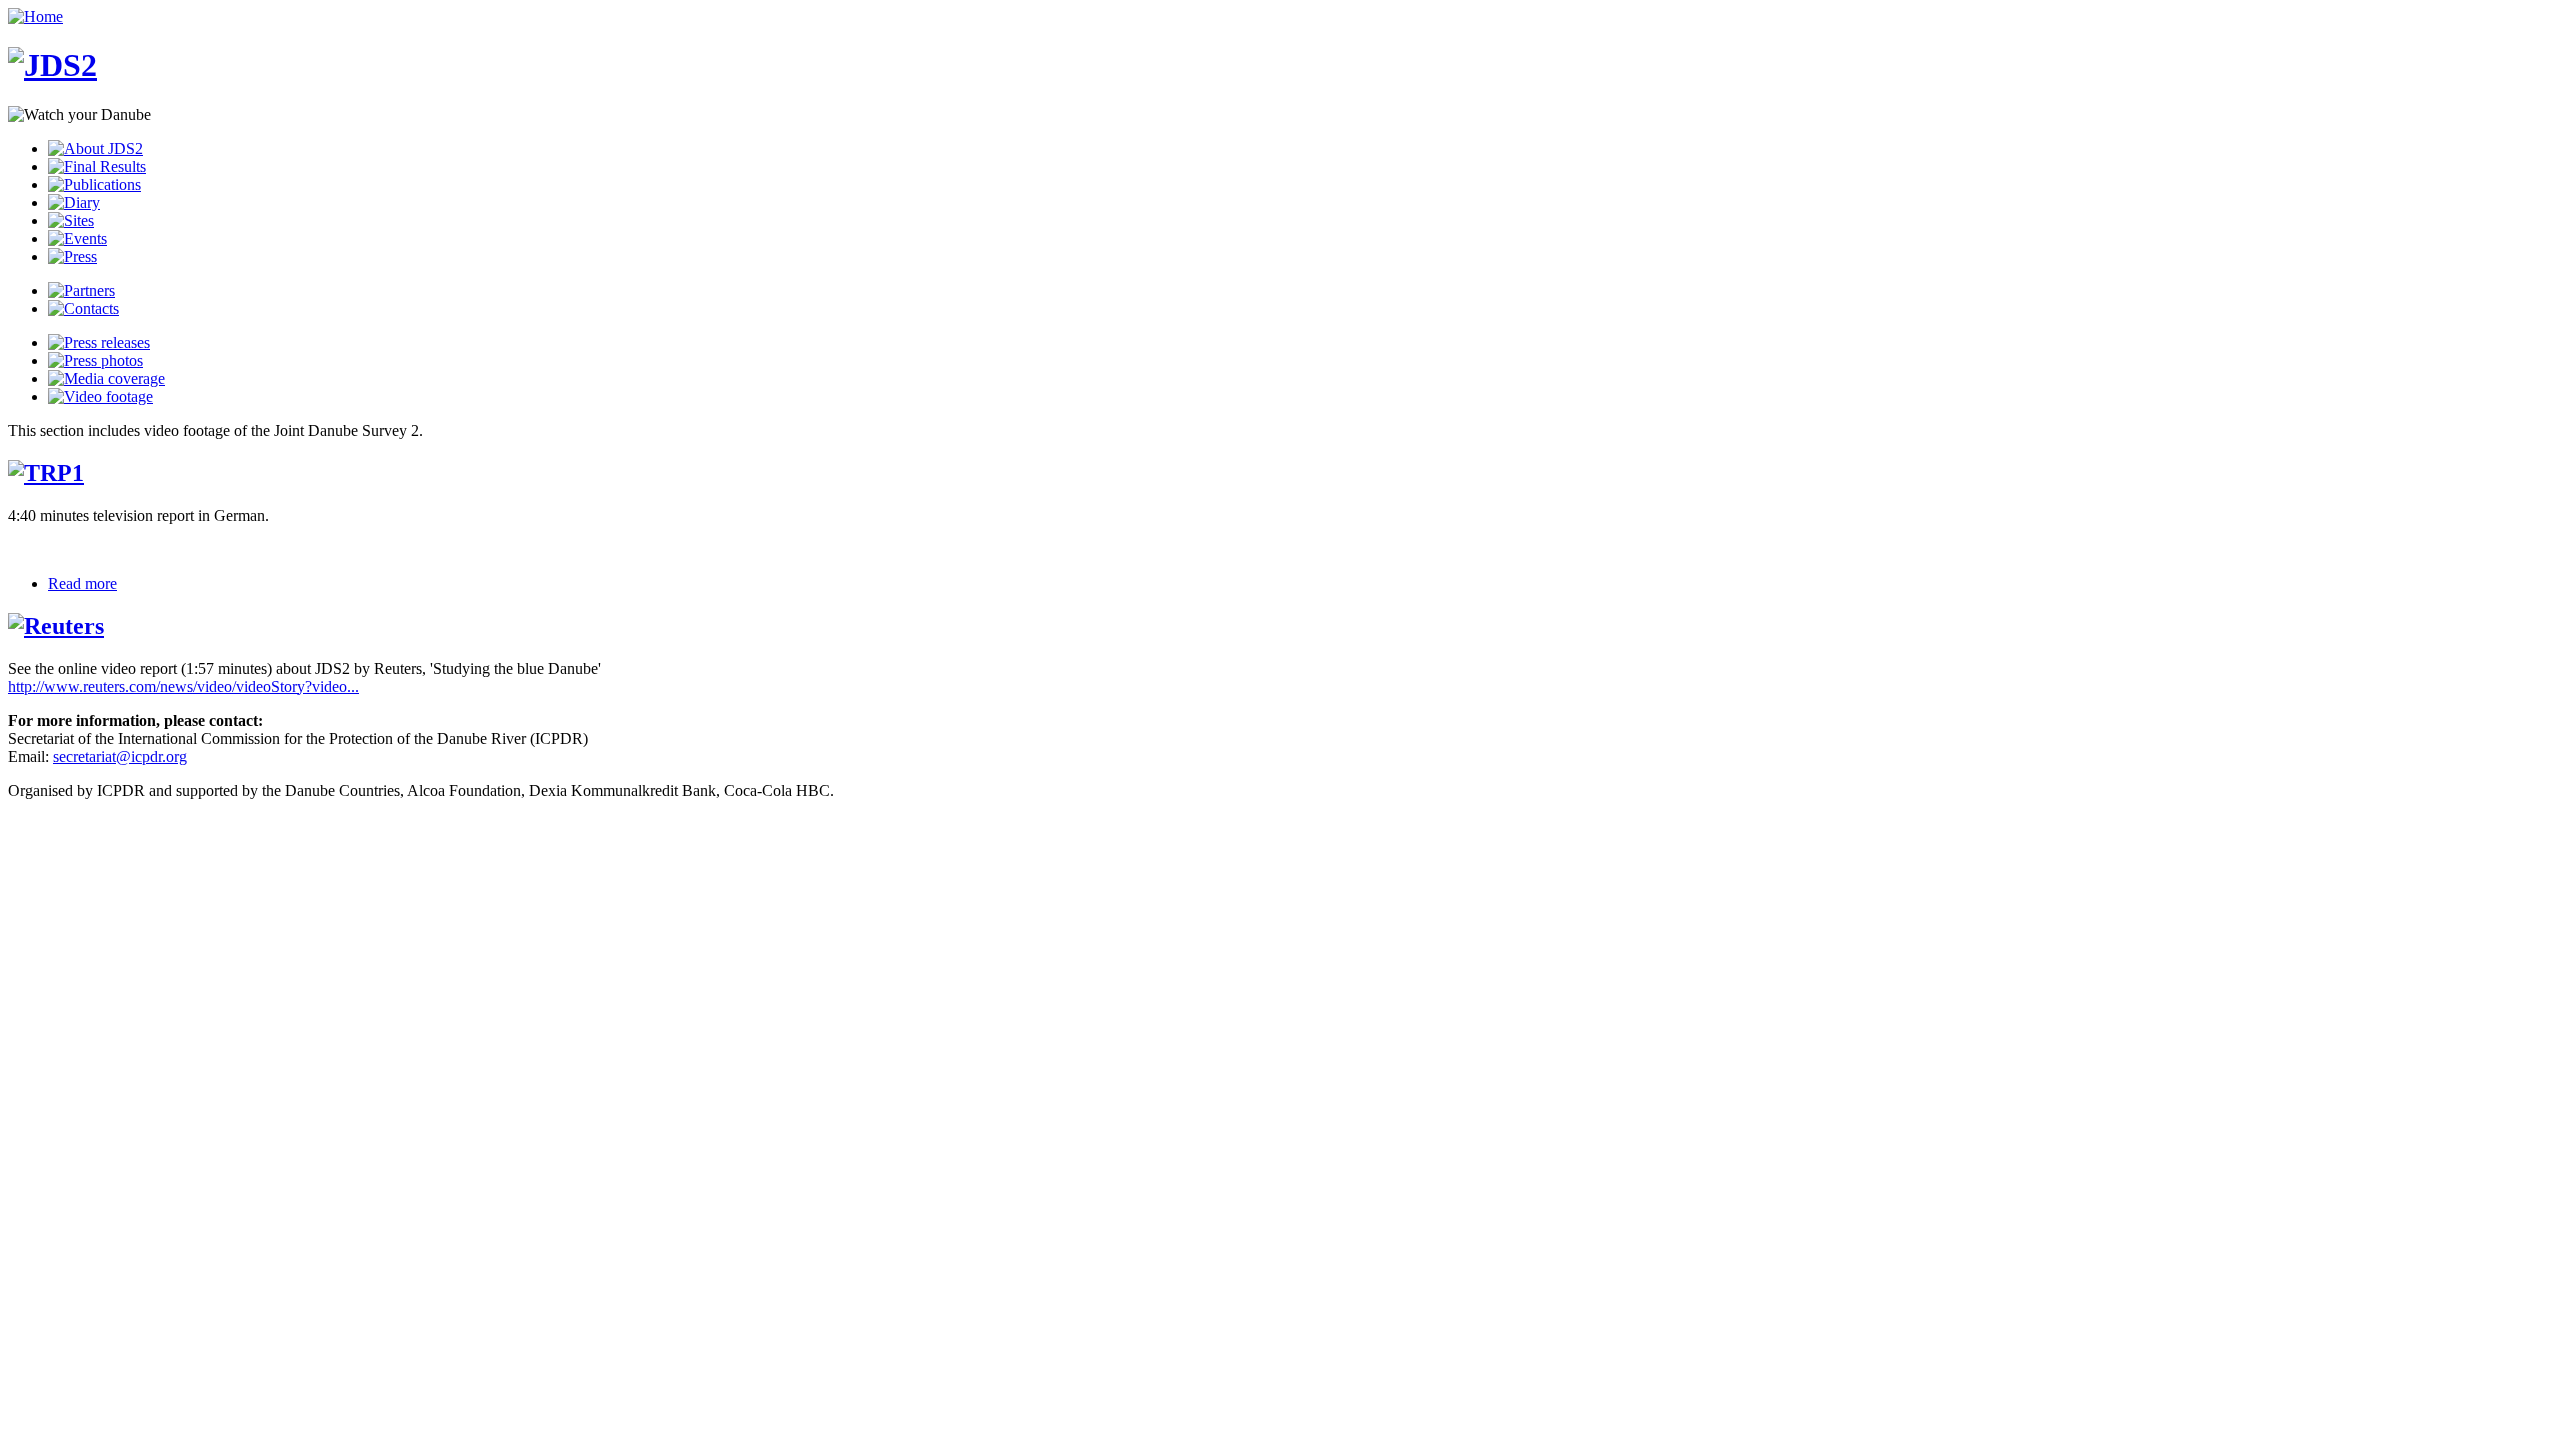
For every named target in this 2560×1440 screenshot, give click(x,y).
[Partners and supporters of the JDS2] (81, 290)
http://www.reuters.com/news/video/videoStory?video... (183, 686)
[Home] (35, 16)
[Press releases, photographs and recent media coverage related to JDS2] (72, 256)
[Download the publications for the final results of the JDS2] (94, 184)
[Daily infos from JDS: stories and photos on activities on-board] (74, 202)
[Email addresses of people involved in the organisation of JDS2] (83, 308)
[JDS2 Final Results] (97, 166)
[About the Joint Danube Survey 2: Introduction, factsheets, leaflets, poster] (95, 148)
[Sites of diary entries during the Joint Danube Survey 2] (71, 220)
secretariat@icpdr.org (120, 756)
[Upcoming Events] (77, 238)
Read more (82, 583)
